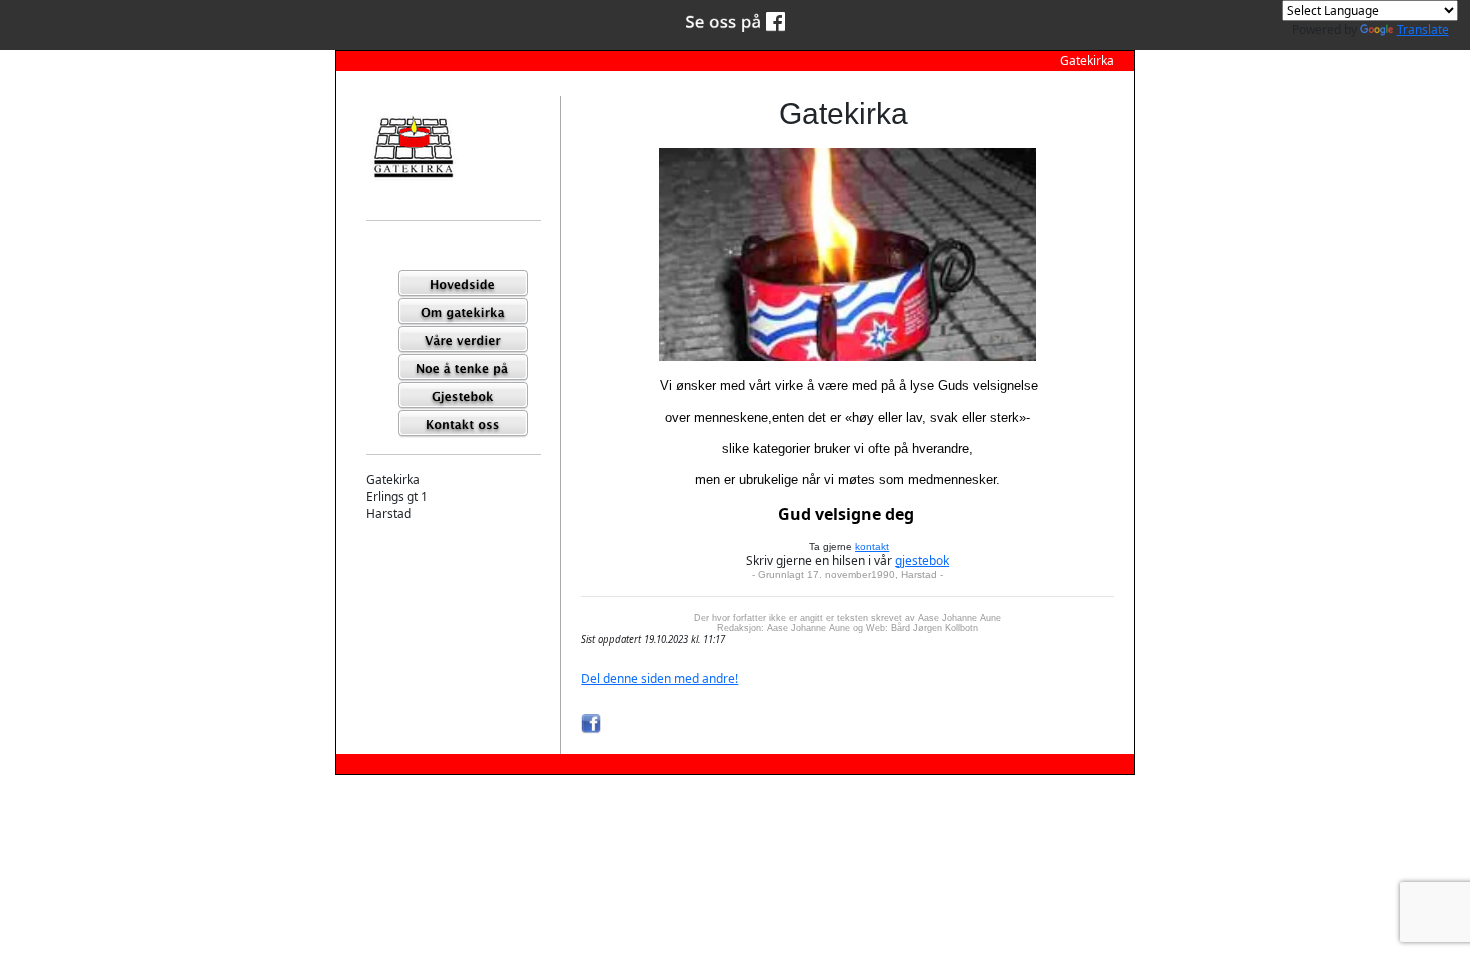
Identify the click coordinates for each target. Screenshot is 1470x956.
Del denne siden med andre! (659, 678)
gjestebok (922, 560)
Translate (1423, 29)
